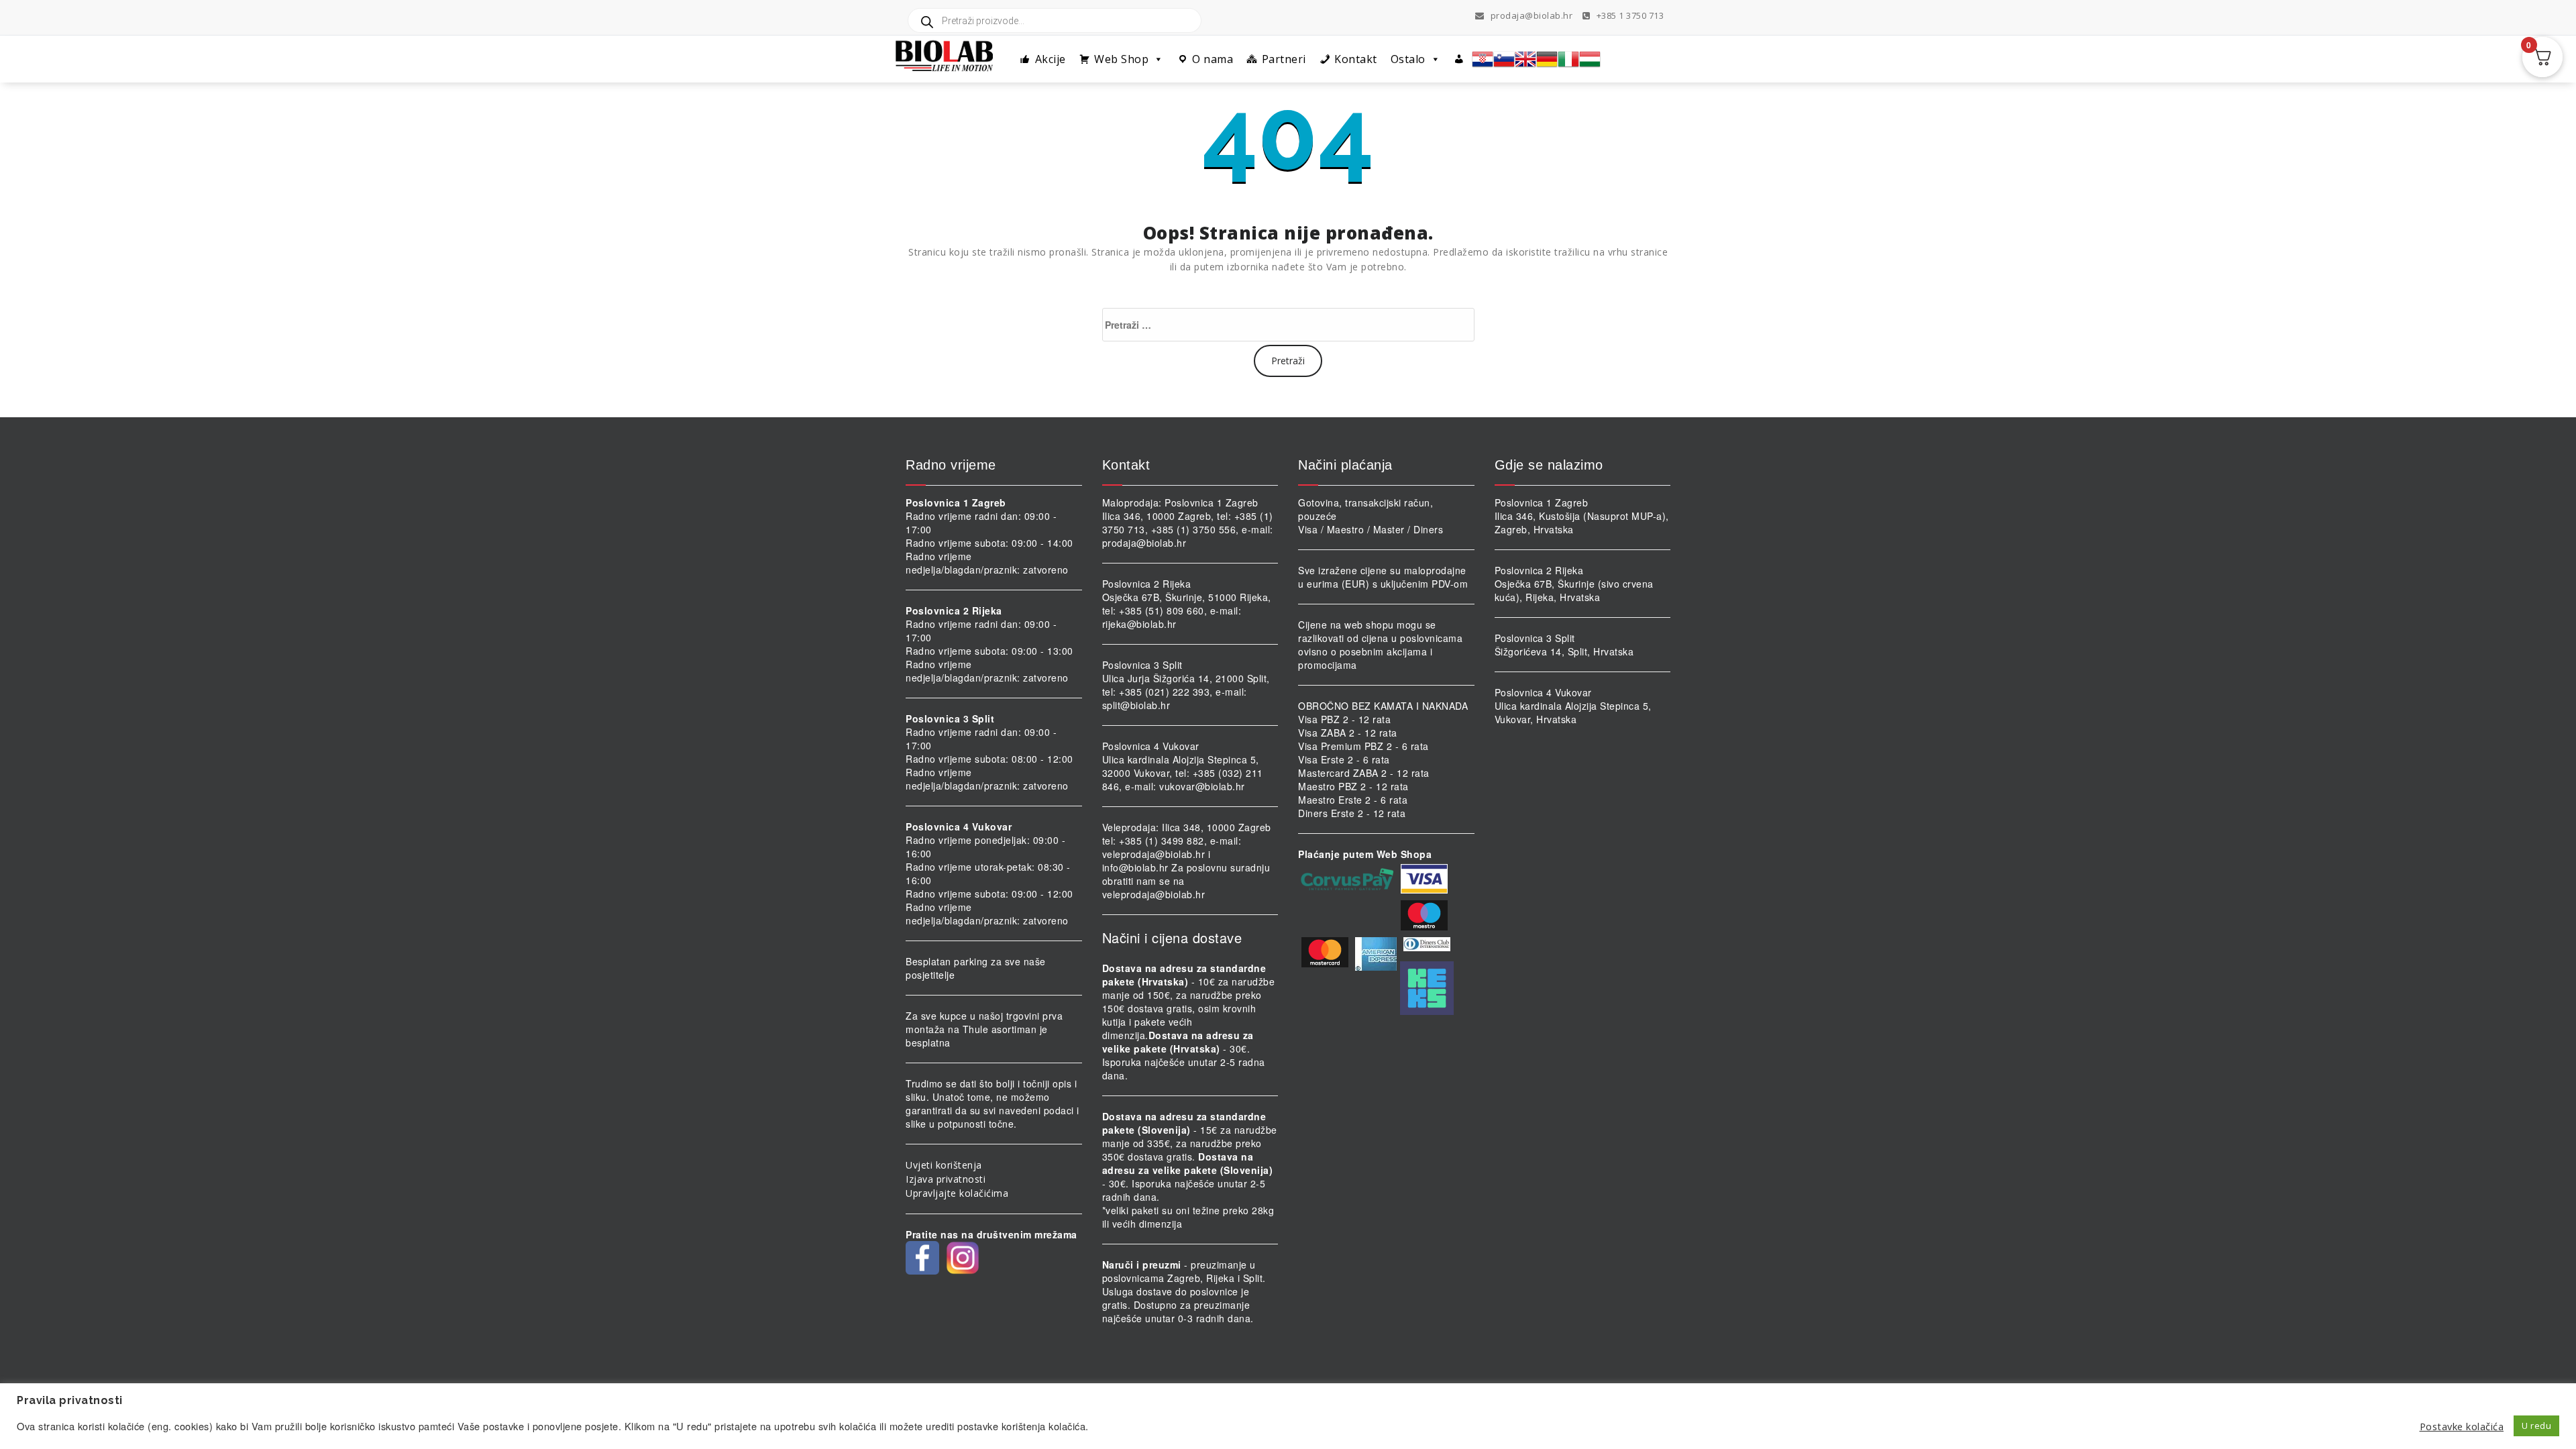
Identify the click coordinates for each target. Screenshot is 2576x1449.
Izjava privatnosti (946, 1179)
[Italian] (1568, 59)
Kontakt (1356, 59)
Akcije (1051, 59)
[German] (1547, 59)
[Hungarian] (1590, 59)
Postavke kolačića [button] (2462, 1426)
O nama (1213, 59)
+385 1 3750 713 (1629, 15)
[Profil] (1459, 59)
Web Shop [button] (1121, 59)
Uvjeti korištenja (944, 1165)
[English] (1525, 59)
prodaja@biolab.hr (1532, 15)
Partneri (1284, 59)
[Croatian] (1483, 59)
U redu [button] (2536, 1426)
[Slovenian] (1504, 59)
